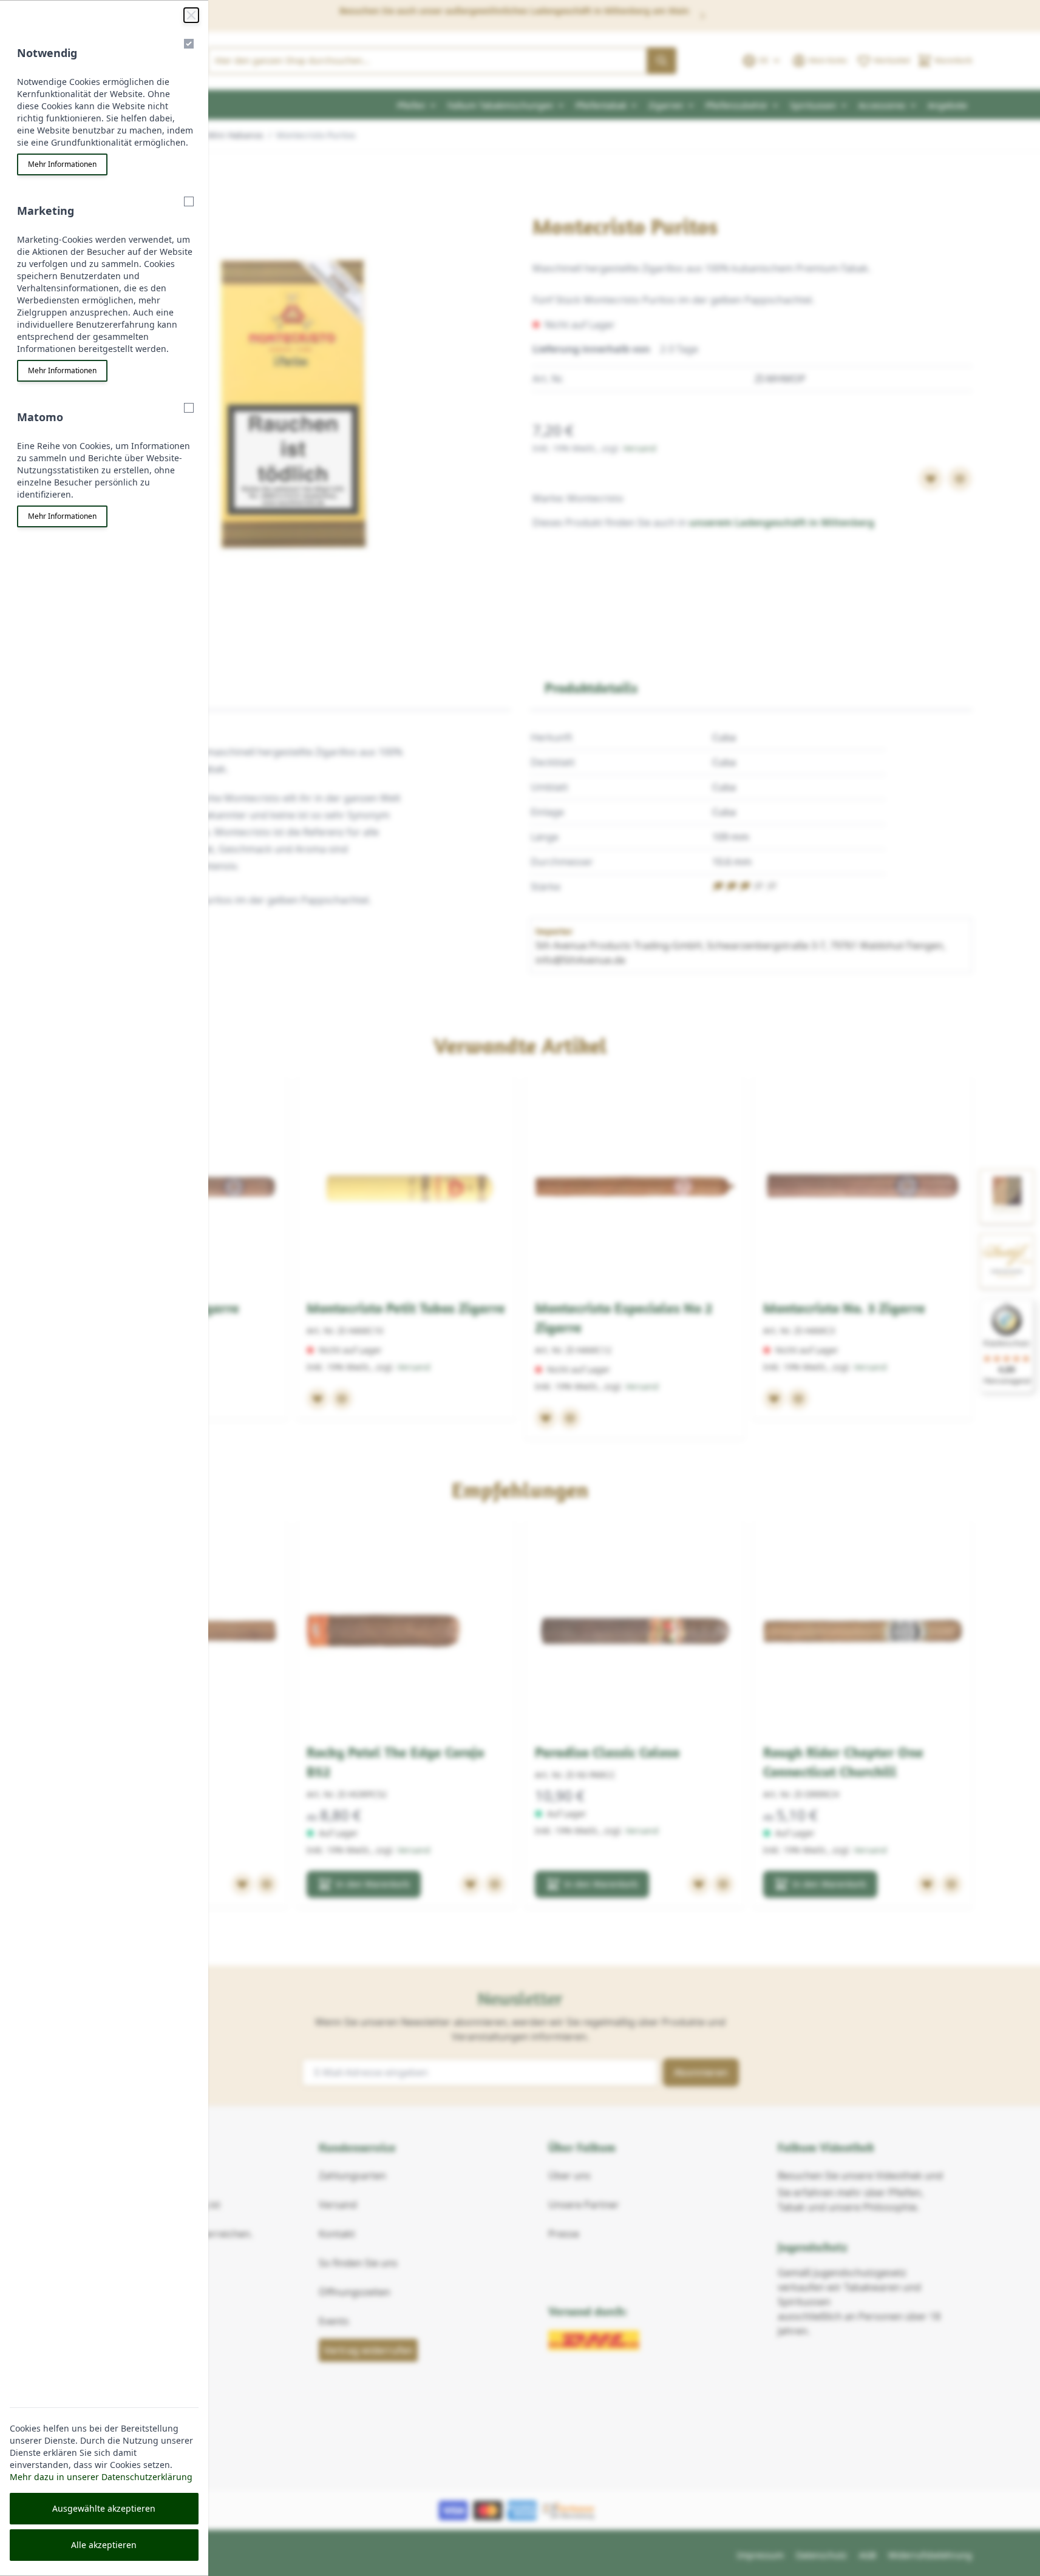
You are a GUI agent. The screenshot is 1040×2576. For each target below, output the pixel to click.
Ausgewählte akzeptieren (104, 2508)
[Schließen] (191, 15)
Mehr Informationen (62, 164)
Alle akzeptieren (104, 2545)
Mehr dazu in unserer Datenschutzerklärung (101, 2477)
